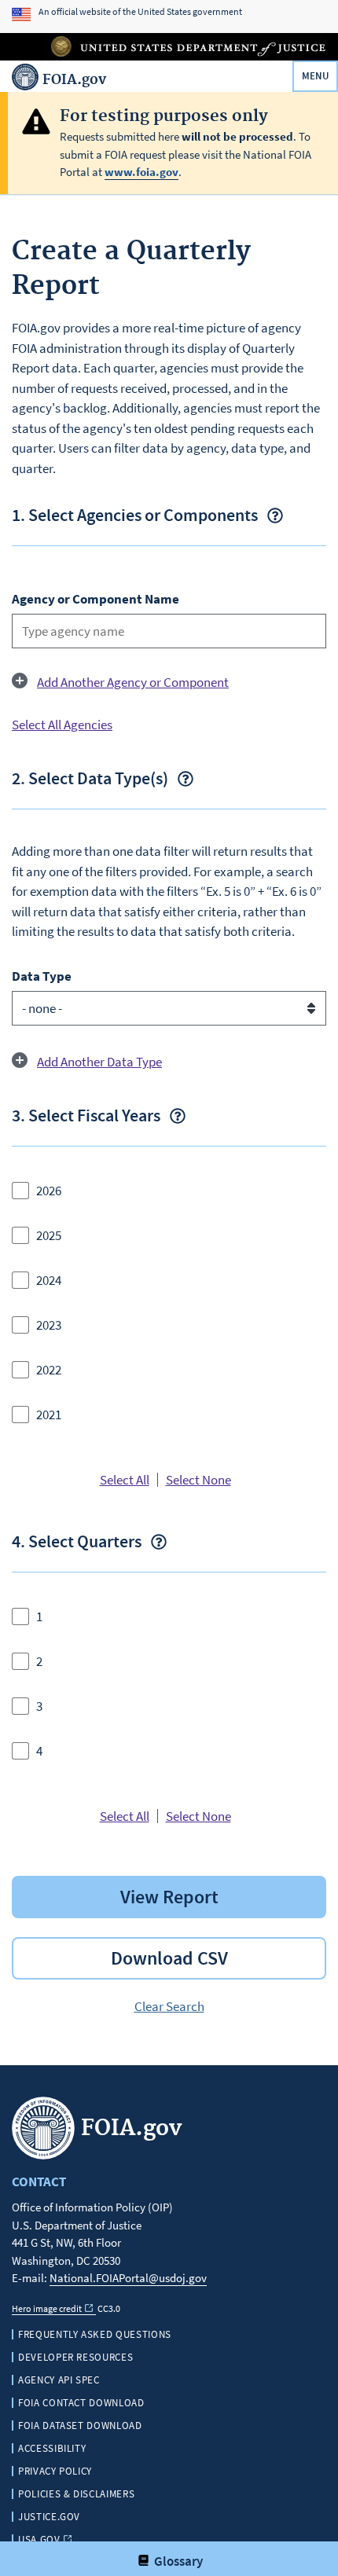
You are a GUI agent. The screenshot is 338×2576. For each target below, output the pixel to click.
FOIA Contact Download (81, 2403)
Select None (198, 1480)
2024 (49, 1280)
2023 (49, 1325)
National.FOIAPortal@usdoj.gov (128, 2278)
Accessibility (52, 2448)
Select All (125, 1480)
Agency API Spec (59, 2380)
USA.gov (39, 2539)
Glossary (177, 2561)
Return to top (177, 2522)
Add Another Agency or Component (133, 682)
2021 (49, 1415)
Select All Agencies (62, 725)
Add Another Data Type (99, 1062)
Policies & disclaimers (76, 2494)
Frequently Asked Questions (95, 2334)
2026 (49, 1191)
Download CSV (169, 1958)
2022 (49, 1370)
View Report (169, 1897)
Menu (316, 76)
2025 (49, 1235)
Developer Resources (75, 2357)
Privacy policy (55, 2471)
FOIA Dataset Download (80, 2426)
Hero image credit (47, 2308)
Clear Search (169, 2006)
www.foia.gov (141, 172)
